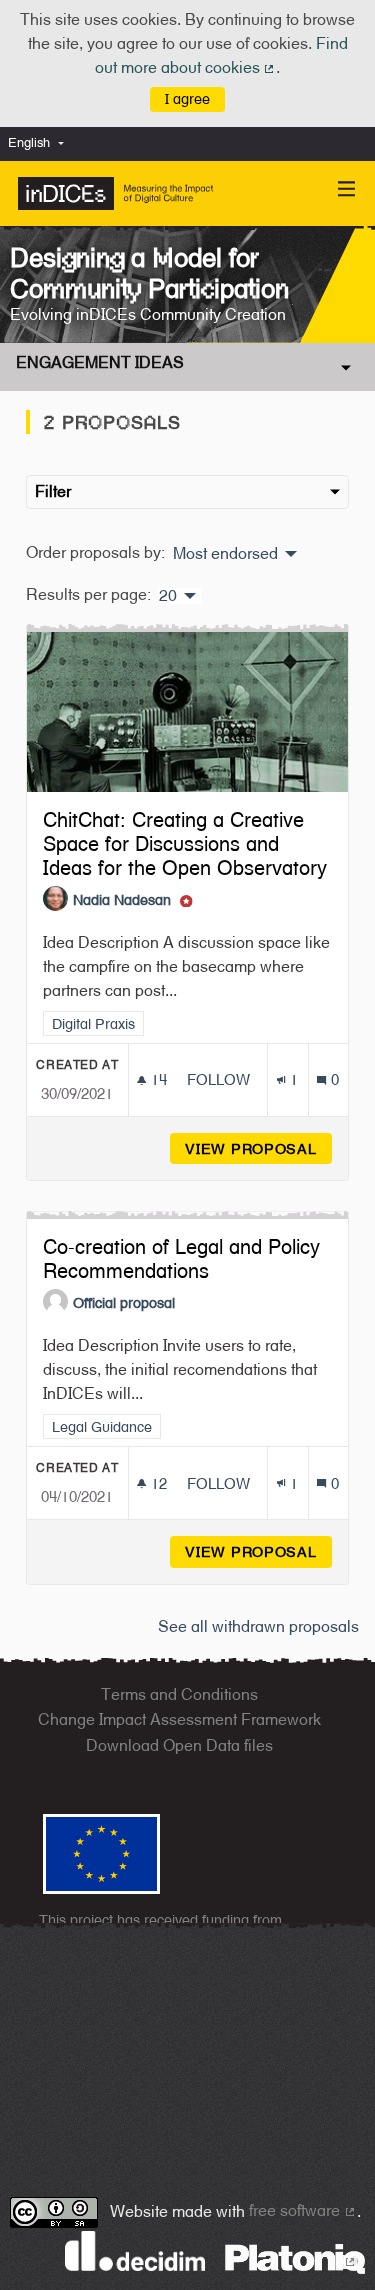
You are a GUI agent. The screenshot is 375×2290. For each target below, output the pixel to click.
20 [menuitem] (168, 596)
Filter (53, 491)
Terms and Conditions (179, 1694)
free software (303, 2210)
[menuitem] (41, 143)
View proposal (258, 1148)
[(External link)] (295, 2257)
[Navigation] (347, 189)
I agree (187, 98)
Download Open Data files (179, 1745)
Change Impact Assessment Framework (179, 1719)
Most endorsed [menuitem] (225, 554)
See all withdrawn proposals (258, 1626)
